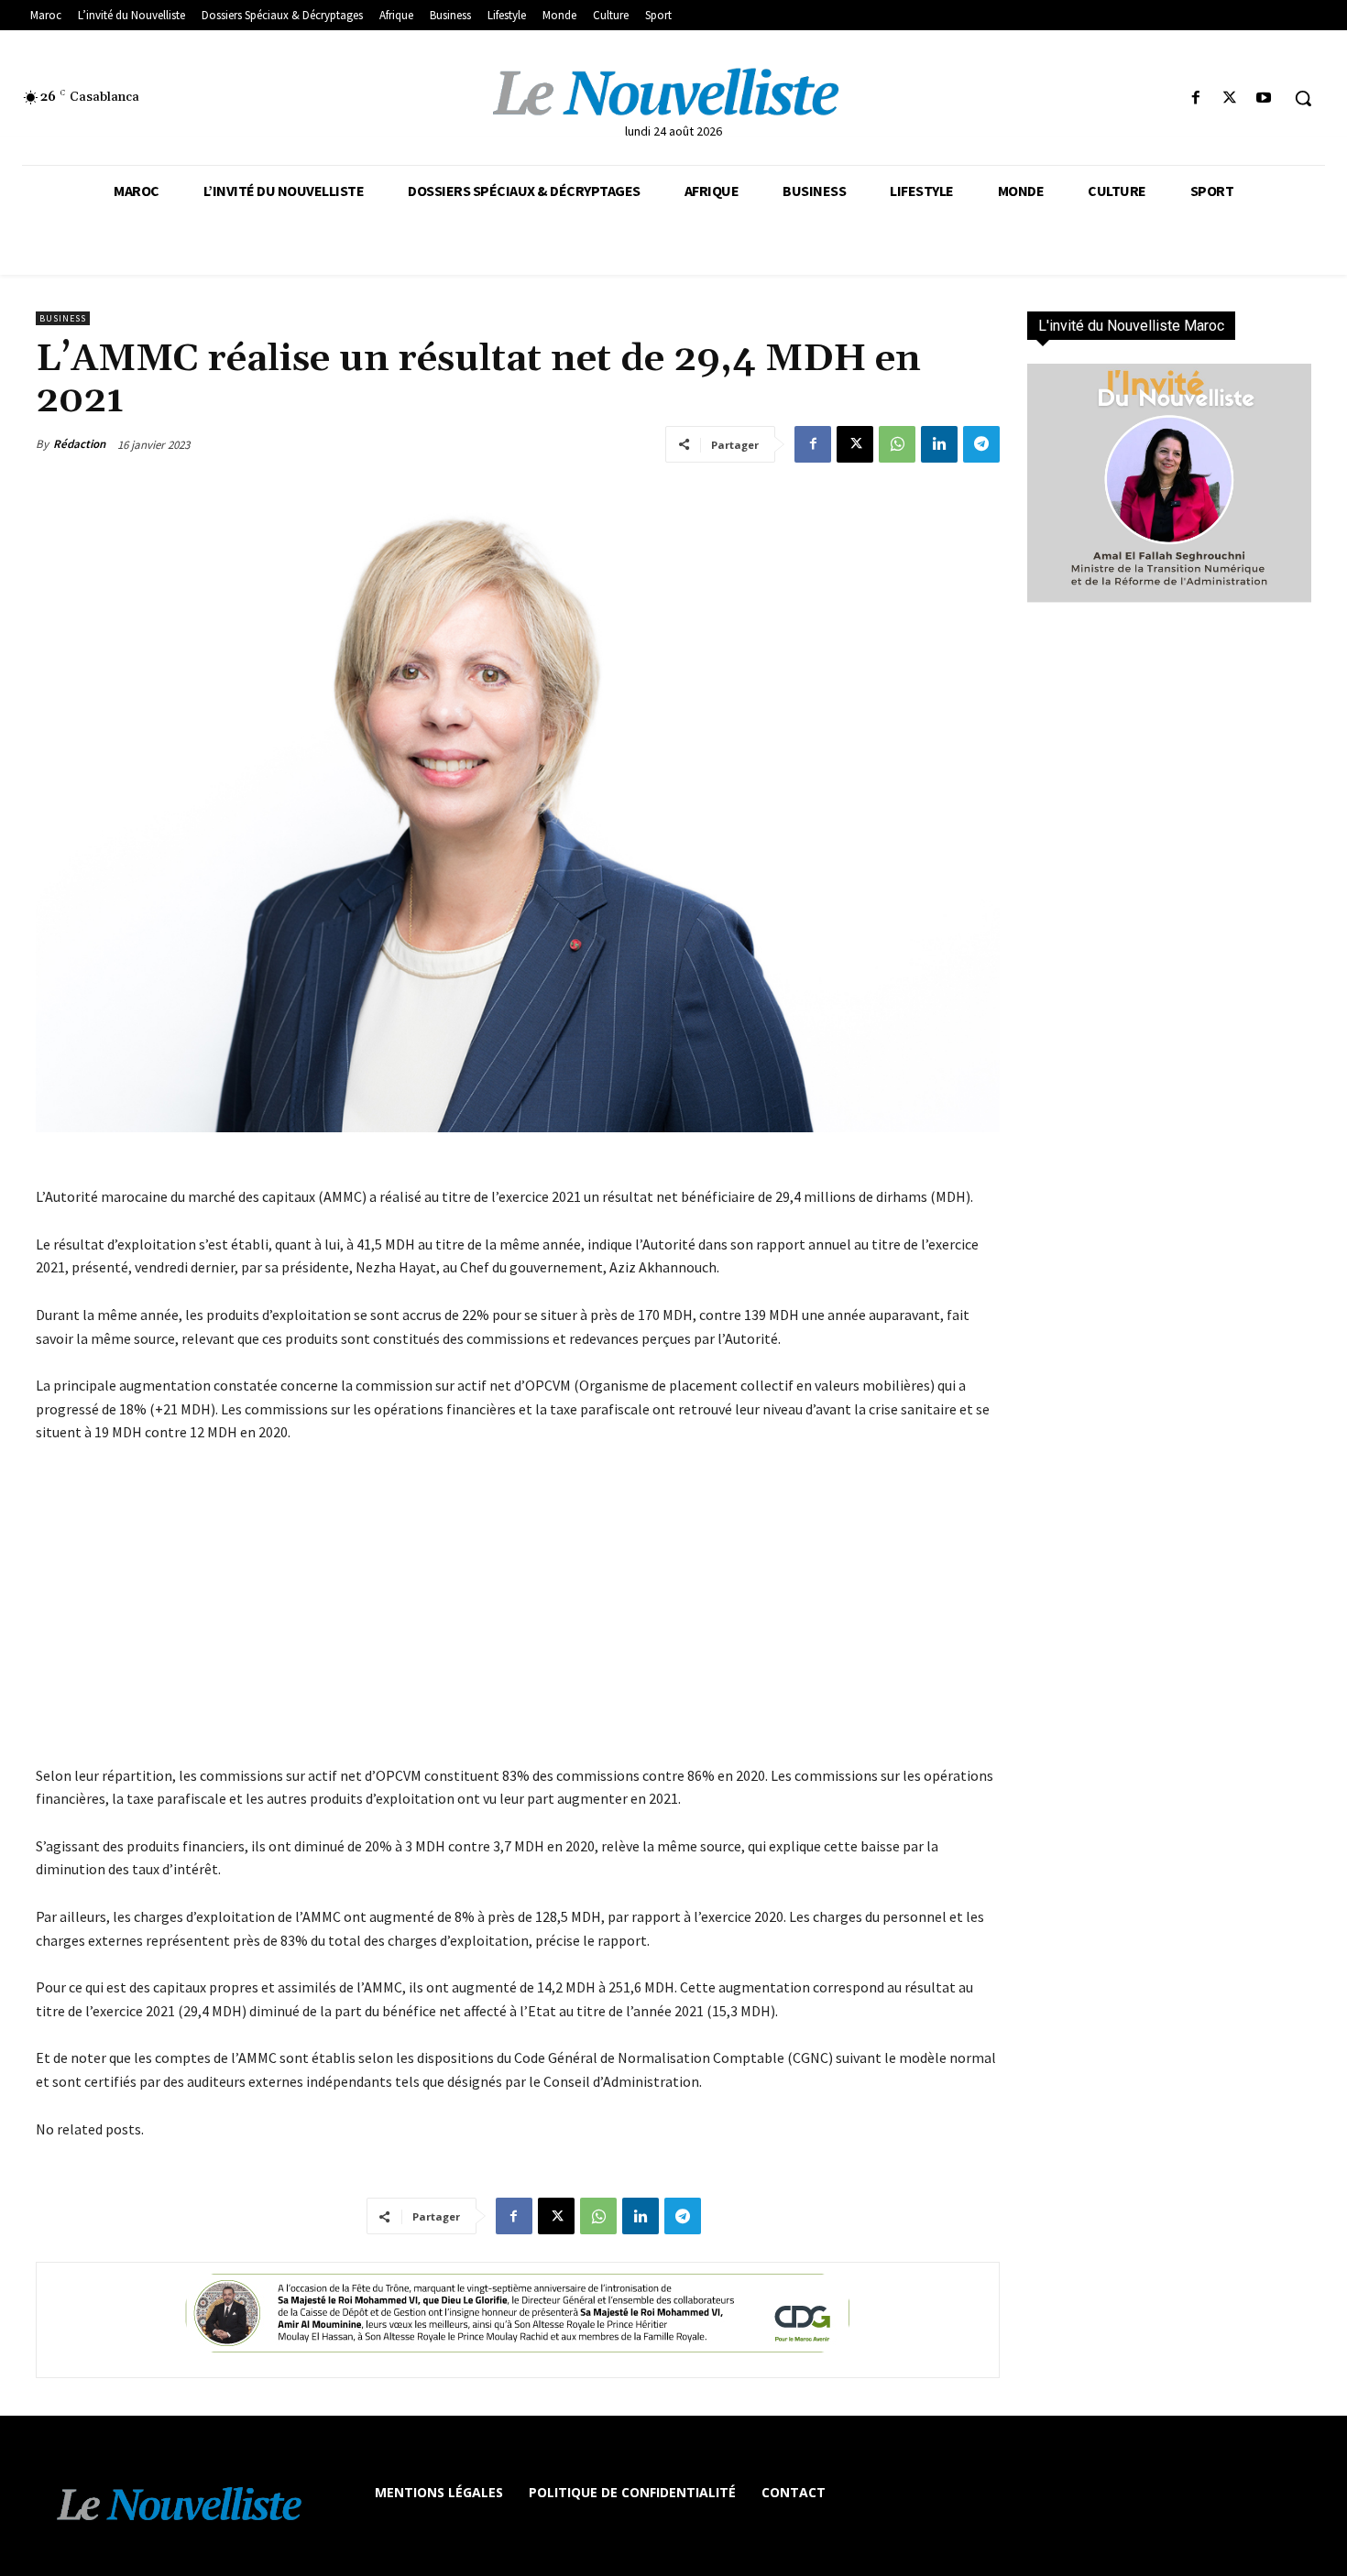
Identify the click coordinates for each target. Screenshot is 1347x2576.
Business (63, 318)
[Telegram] (981, 444)
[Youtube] (1264, 98)
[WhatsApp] (897, 444)
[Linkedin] (939, 444)
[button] (1303, 98)
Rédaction (79, 444)
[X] (1230, 98)
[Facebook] (1195, 98)
